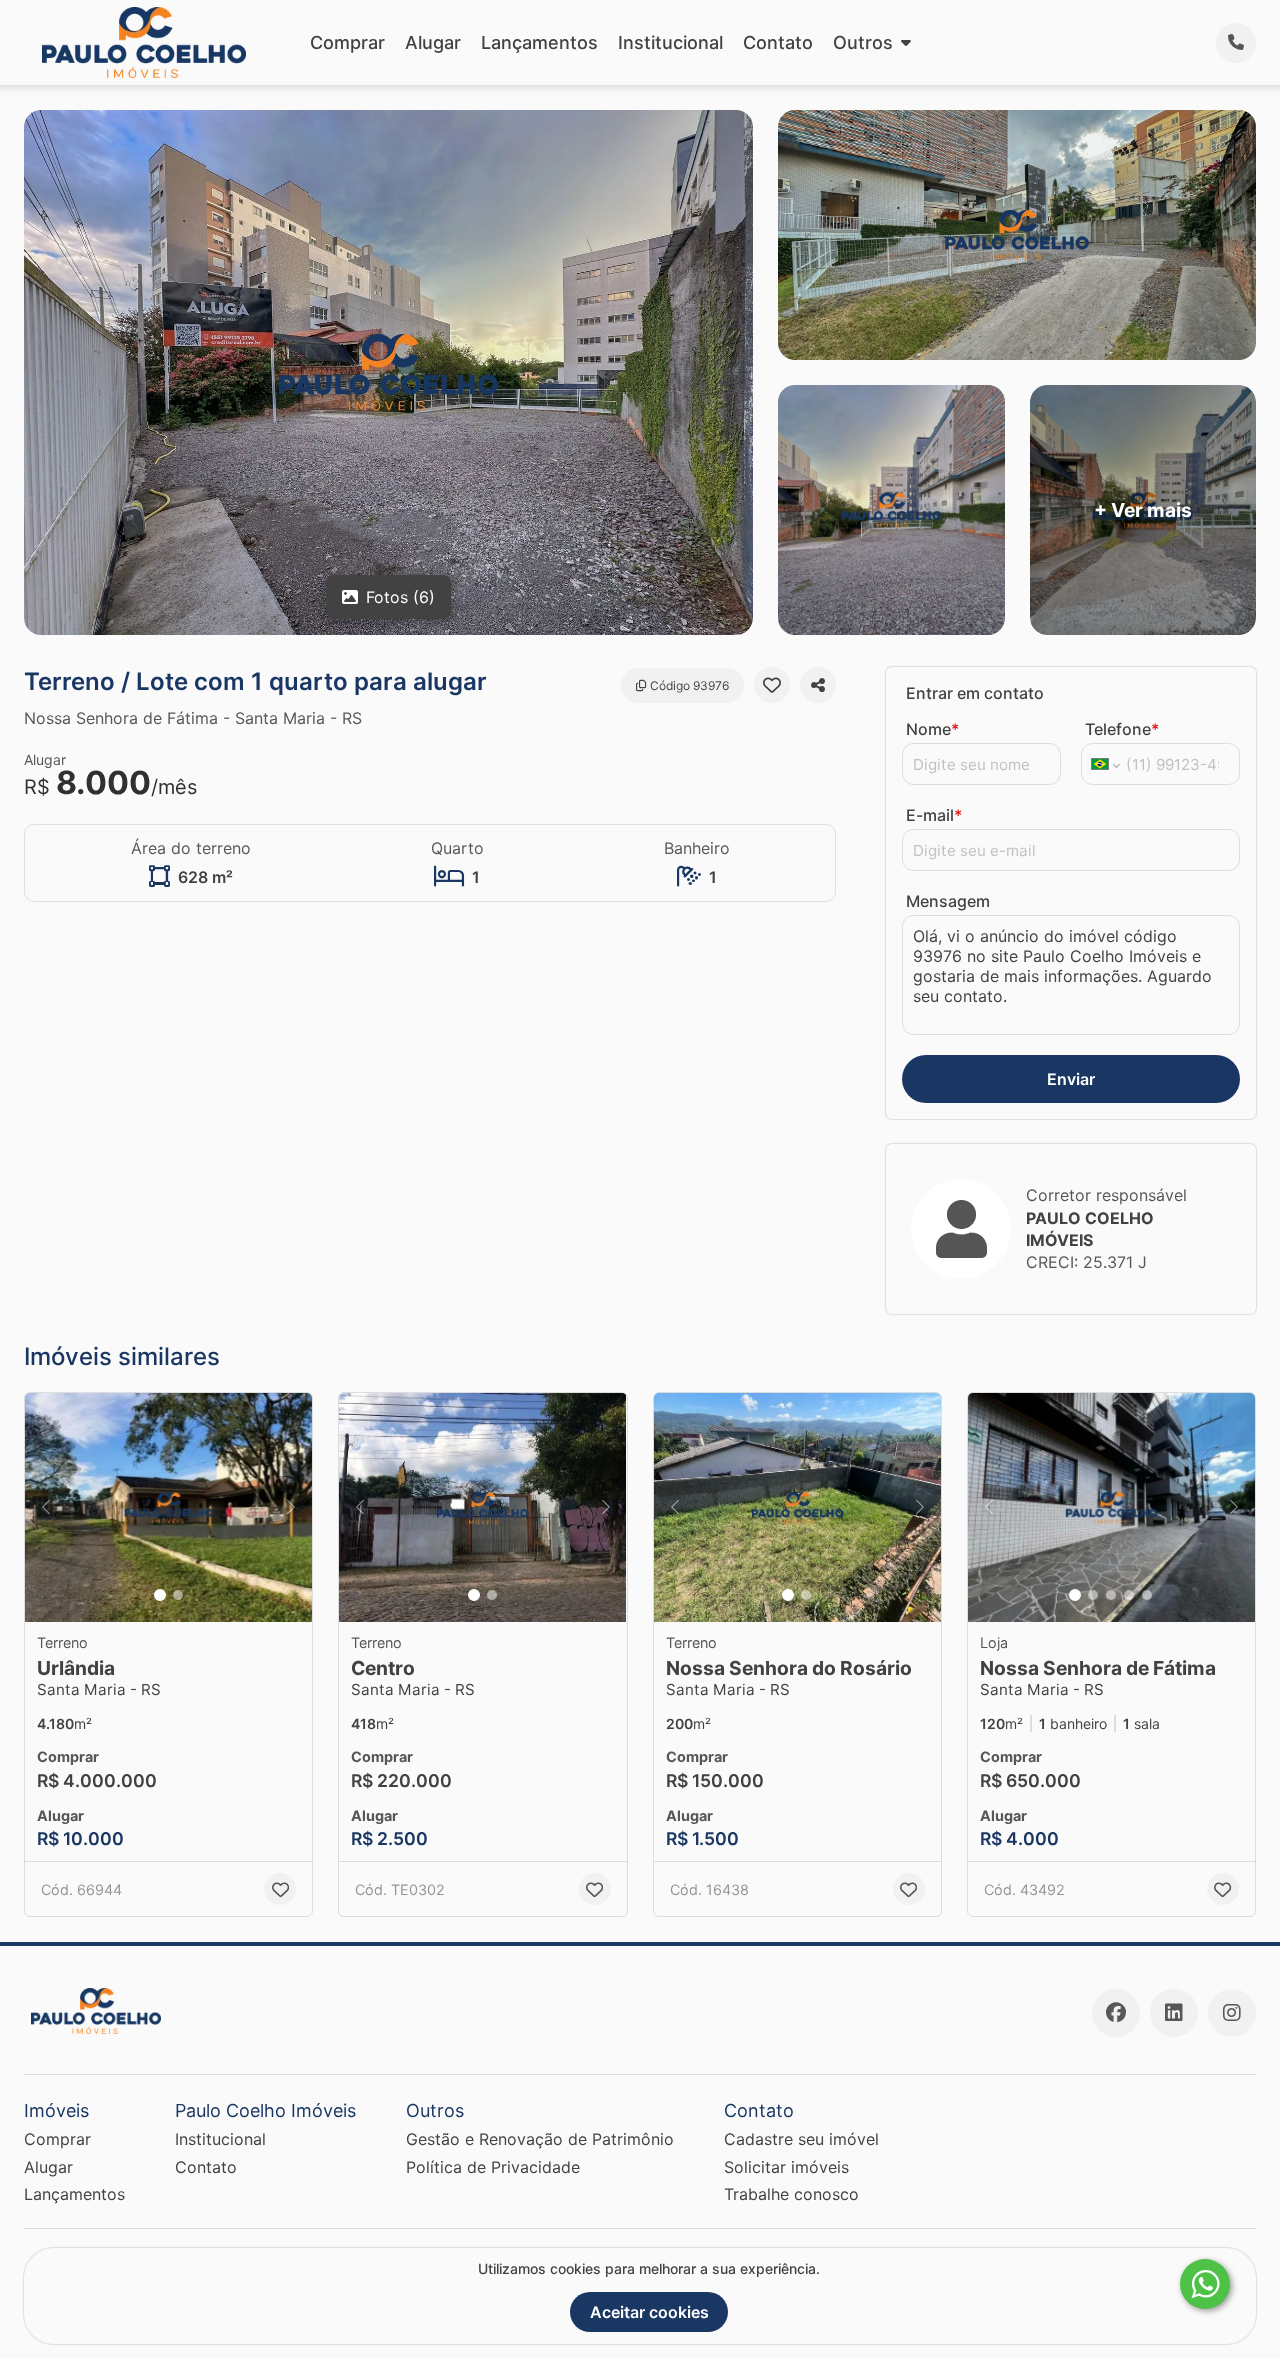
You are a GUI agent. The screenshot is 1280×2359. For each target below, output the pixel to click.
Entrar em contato (975, 693)
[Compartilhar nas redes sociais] (818, 685)
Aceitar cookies (649, 2312)
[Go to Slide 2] (178, 1595)
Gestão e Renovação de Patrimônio (540, 2139)
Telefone (1122, 729)
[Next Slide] (291, 1508)
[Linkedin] (1174, 2013)
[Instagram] (1232, 2013)
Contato (778, 42)
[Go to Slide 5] (1147, 1595)
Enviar (1071, 1079)
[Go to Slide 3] (1111, 1595)
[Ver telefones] (1236, 43)
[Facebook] (1116, 2013)
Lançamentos (539, 42)
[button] (168, 1508)
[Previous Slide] (46, 1508)
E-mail (934, 815)
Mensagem (948, 901)
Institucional (670, 42)
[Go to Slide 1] (160, 1595)
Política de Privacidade (493, 2167)
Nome (932, 729)
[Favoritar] (772, 685)
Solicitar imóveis (786, 2167)
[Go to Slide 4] (1129, 1595)
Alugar (433, 42)
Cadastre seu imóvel (801, 2139)
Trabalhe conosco (791, 2194)
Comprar (347, 42)
